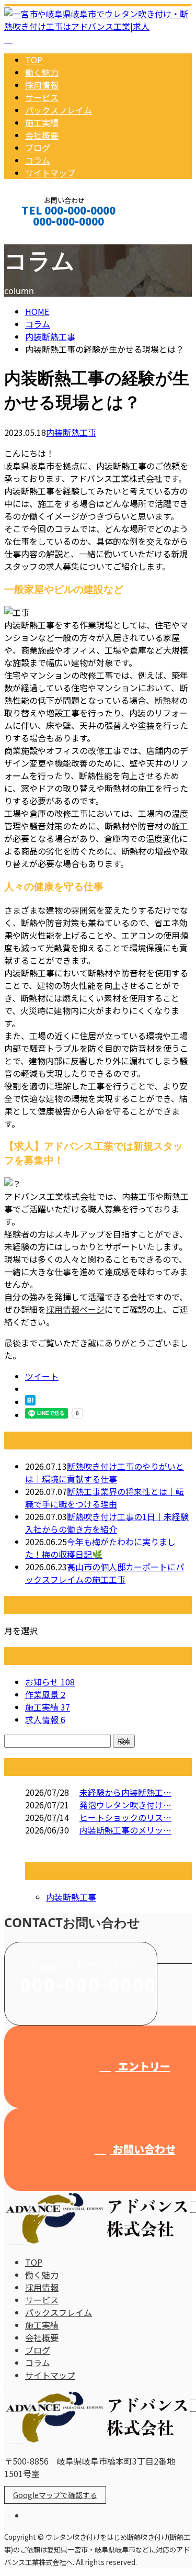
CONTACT (41, 235)
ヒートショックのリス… (125, 1817)
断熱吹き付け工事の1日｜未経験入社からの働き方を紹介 (107, 1523)
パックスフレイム (59, 110)
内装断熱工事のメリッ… (125, 1830)
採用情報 (42, 85)
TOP (34, 60)
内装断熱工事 (50, 336)
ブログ (38, 148)
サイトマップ (50, 173)
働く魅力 (42, 72)
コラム (38, 160)
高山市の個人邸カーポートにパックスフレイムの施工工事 (105, 1573)
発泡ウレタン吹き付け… (125, 1805)
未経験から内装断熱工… (125, 1792)
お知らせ (50, 1682)
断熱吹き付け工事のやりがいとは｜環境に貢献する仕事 (105, 1472)
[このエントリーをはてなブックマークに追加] (30, 1402)
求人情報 (45, 1719)
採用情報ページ (75, 1309)
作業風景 (45, 1694)
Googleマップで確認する (55, 2495)
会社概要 (42, 135)
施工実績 (42, 122)
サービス (42, 97)
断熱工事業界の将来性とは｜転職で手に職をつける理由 (105, 1498)
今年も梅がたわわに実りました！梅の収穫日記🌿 (100, 1548)
